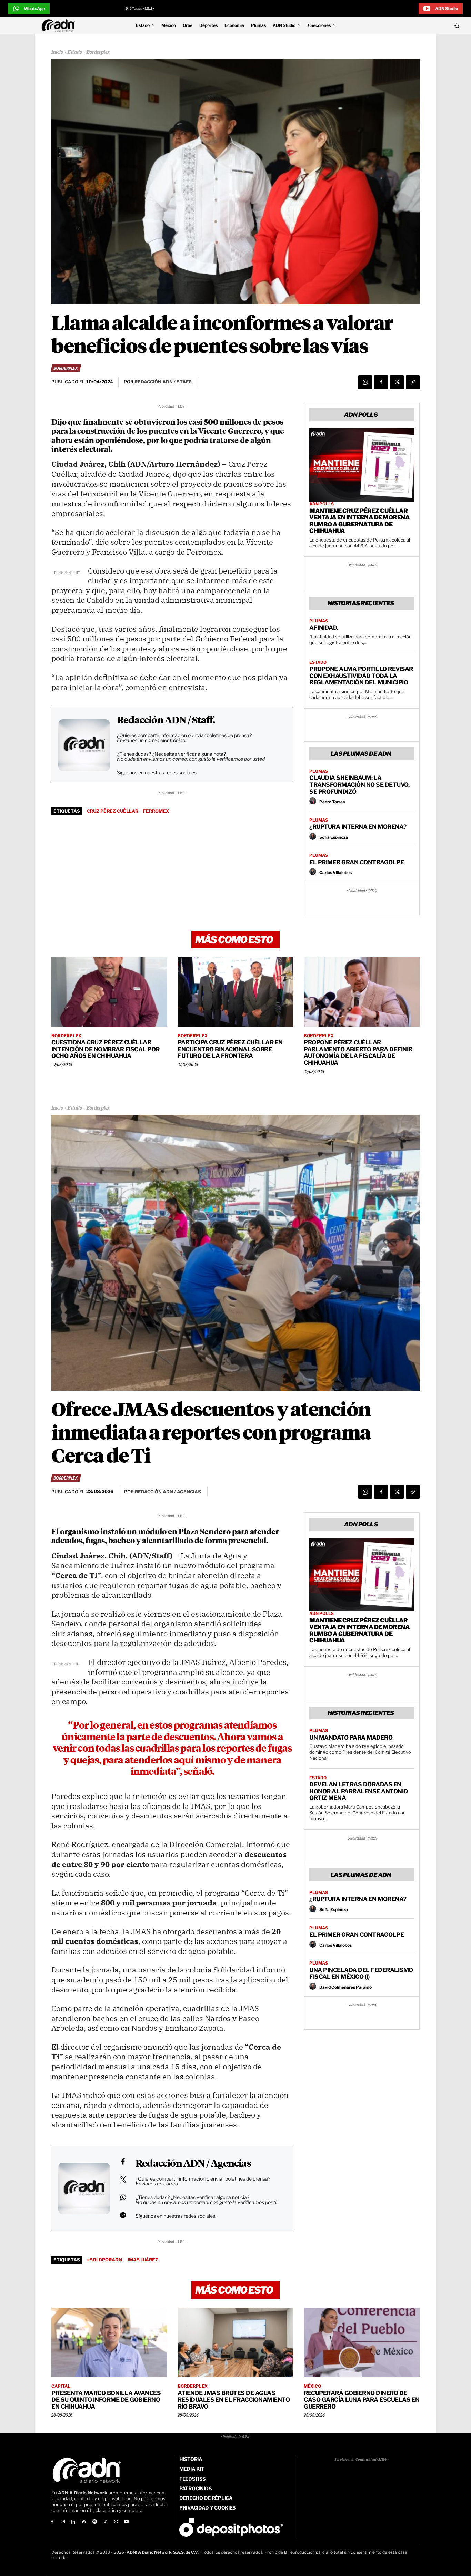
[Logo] (60, 25)
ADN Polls (322, 504)
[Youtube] (127, 2522)
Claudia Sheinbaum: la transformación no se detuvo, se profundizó (359, 785)
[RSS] (84, 2522)
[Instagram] (63, 2522)
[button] (413, 25)
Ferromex (156, 811)
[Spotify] (95, 2522)
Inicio (57, 52)
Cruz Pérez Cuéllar (113, 811)
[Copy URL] (413, 382)
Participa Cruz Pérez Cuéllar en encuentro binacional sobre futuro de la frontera (230, 1049)
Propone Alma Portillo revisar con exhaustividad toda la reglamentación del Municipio (361, 676)
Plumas (319, 621)
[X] (397, 382)
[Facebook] (381, 382)
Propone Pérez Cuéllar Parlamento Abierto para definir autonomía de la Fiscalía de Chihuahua (358, 1053)
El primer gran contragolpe (357, 862)
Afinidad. (324, 628)
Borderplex (98, 52)
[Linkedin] (74, 2522)
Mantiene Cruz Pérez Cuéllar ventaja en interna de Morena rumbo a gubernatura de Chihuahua (359, 521)
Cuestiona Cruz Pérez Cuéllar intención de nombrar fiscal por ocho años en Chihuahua (106, 1049)
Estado (75, 52)
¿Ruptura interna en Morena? (358, 827)
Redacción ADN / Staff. (166, 721)
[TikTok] (105, 2522)
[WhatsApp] (365, 382)
